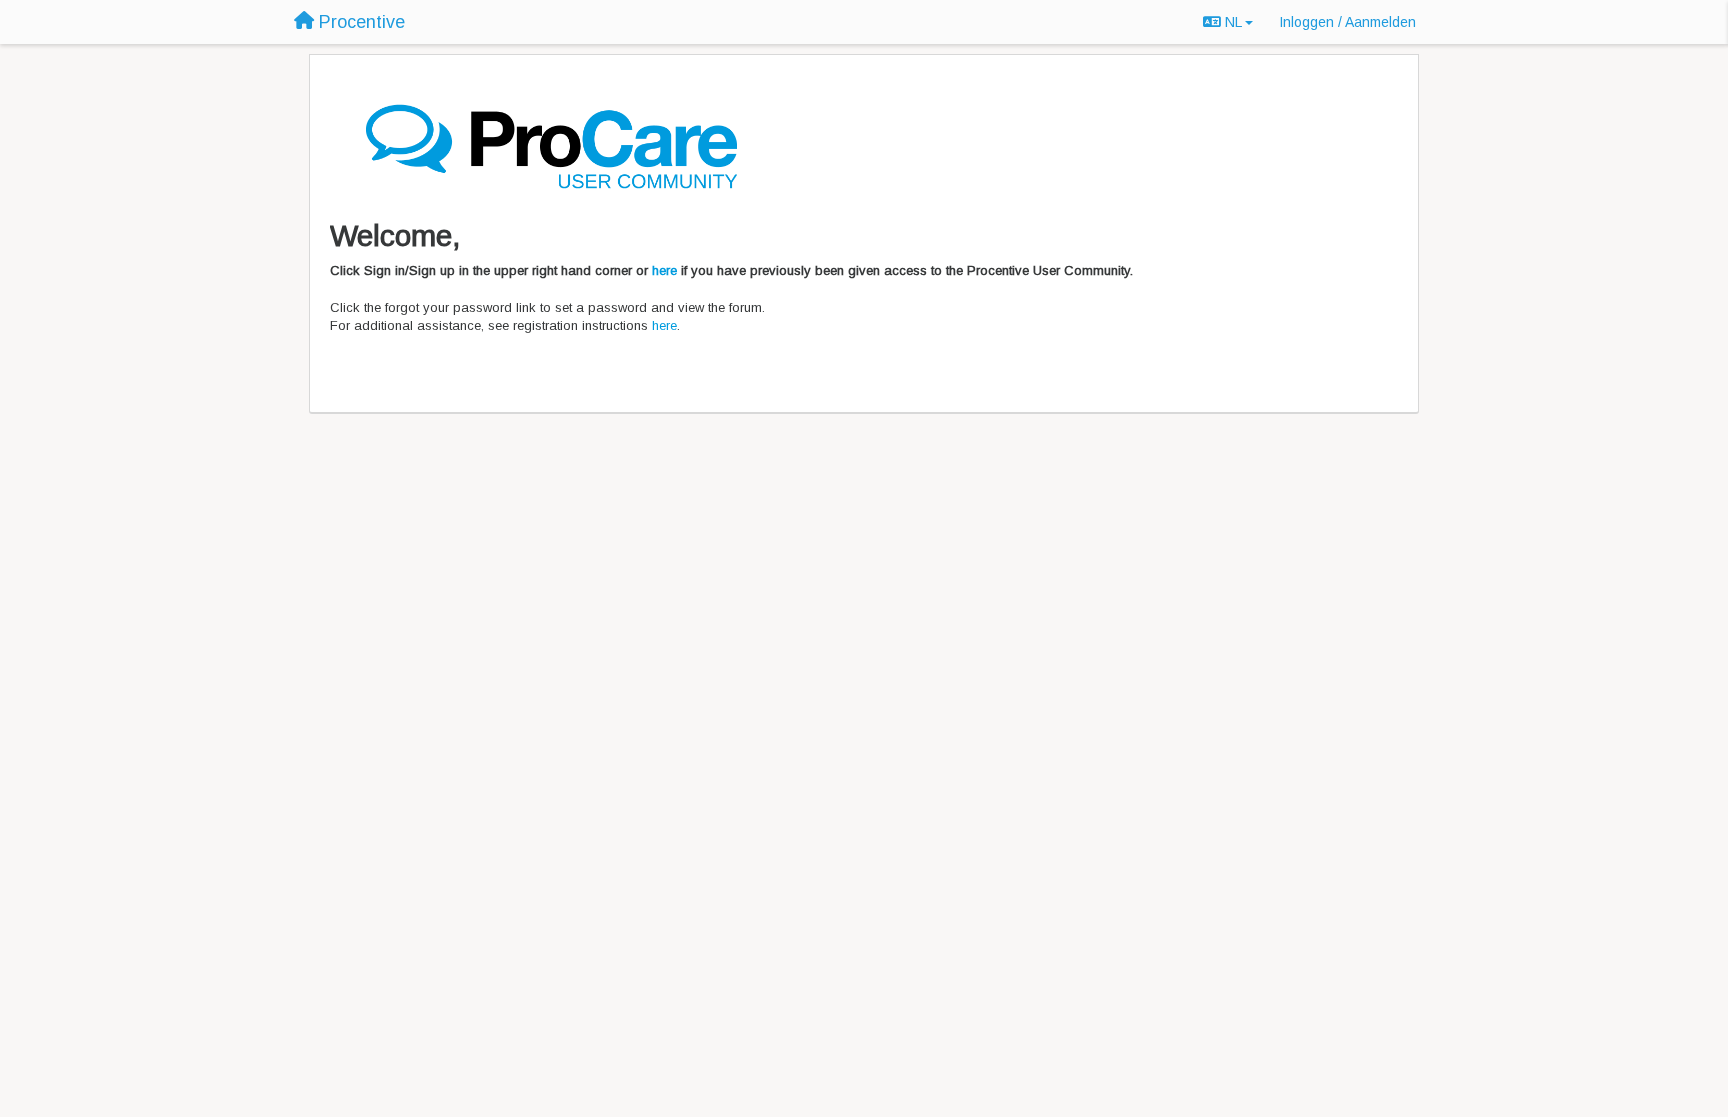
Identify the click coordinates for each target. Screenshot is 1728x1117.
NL (1233, 22)
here (664, 270)
